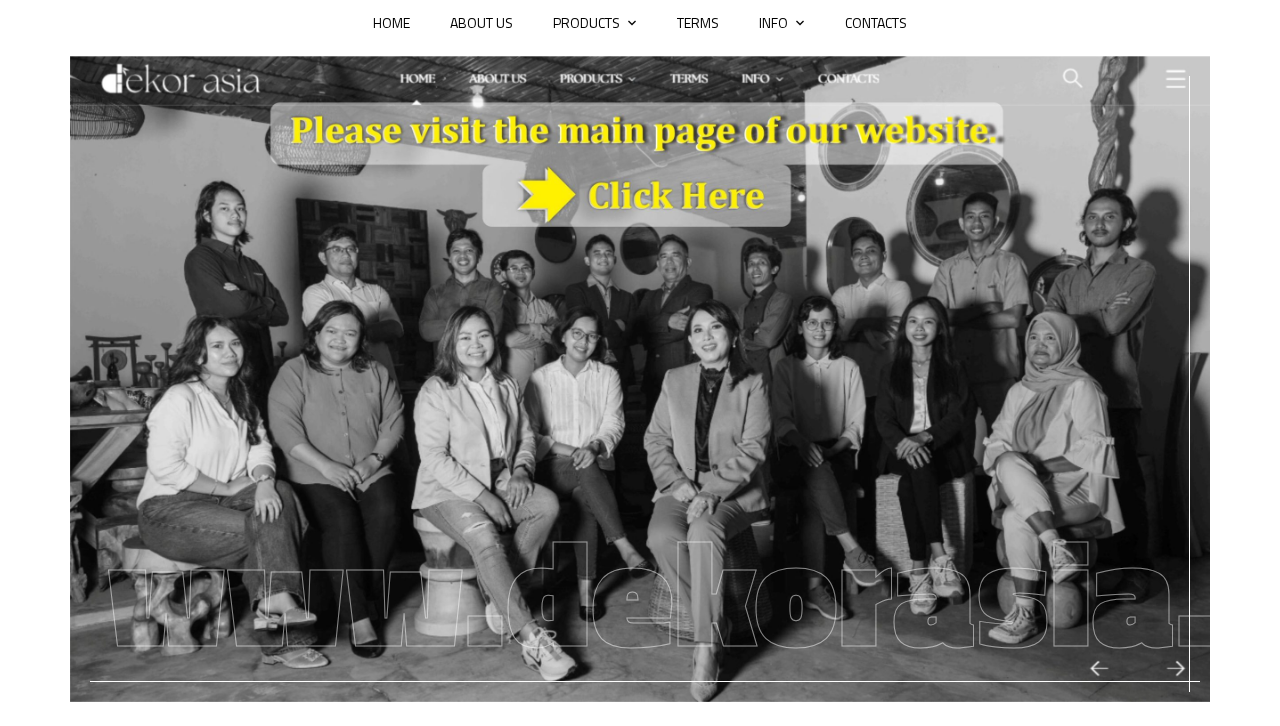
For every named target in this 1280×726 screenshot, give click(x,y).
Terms (698, 22)
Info (773, 22)
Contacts (876, 22)
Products (586, 22)
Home (391, 22)
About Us (481, 22)
